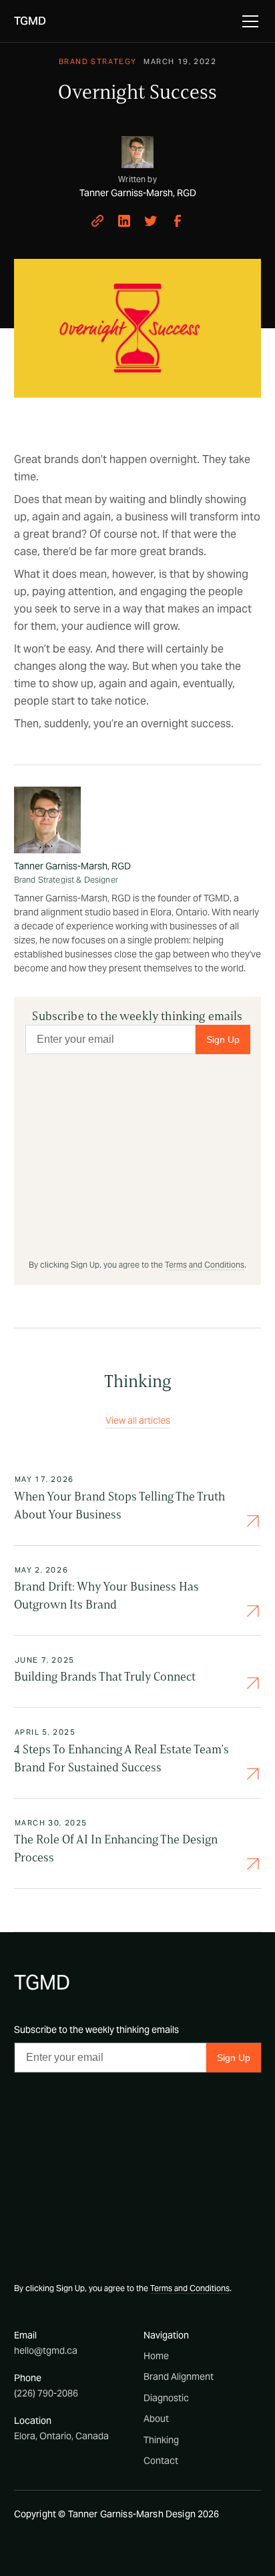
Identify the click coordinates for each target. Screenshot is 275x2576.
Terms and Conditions (205, 1265)
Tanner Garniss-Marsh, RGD (72, 866)
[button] (248, 21)
